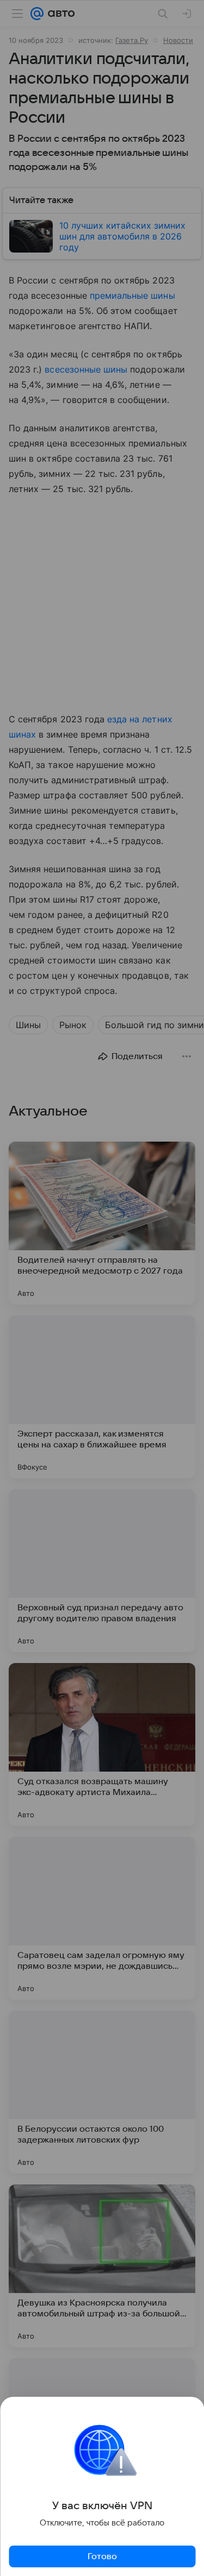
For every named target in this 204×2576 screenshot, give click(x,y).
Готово (102, 2556)
